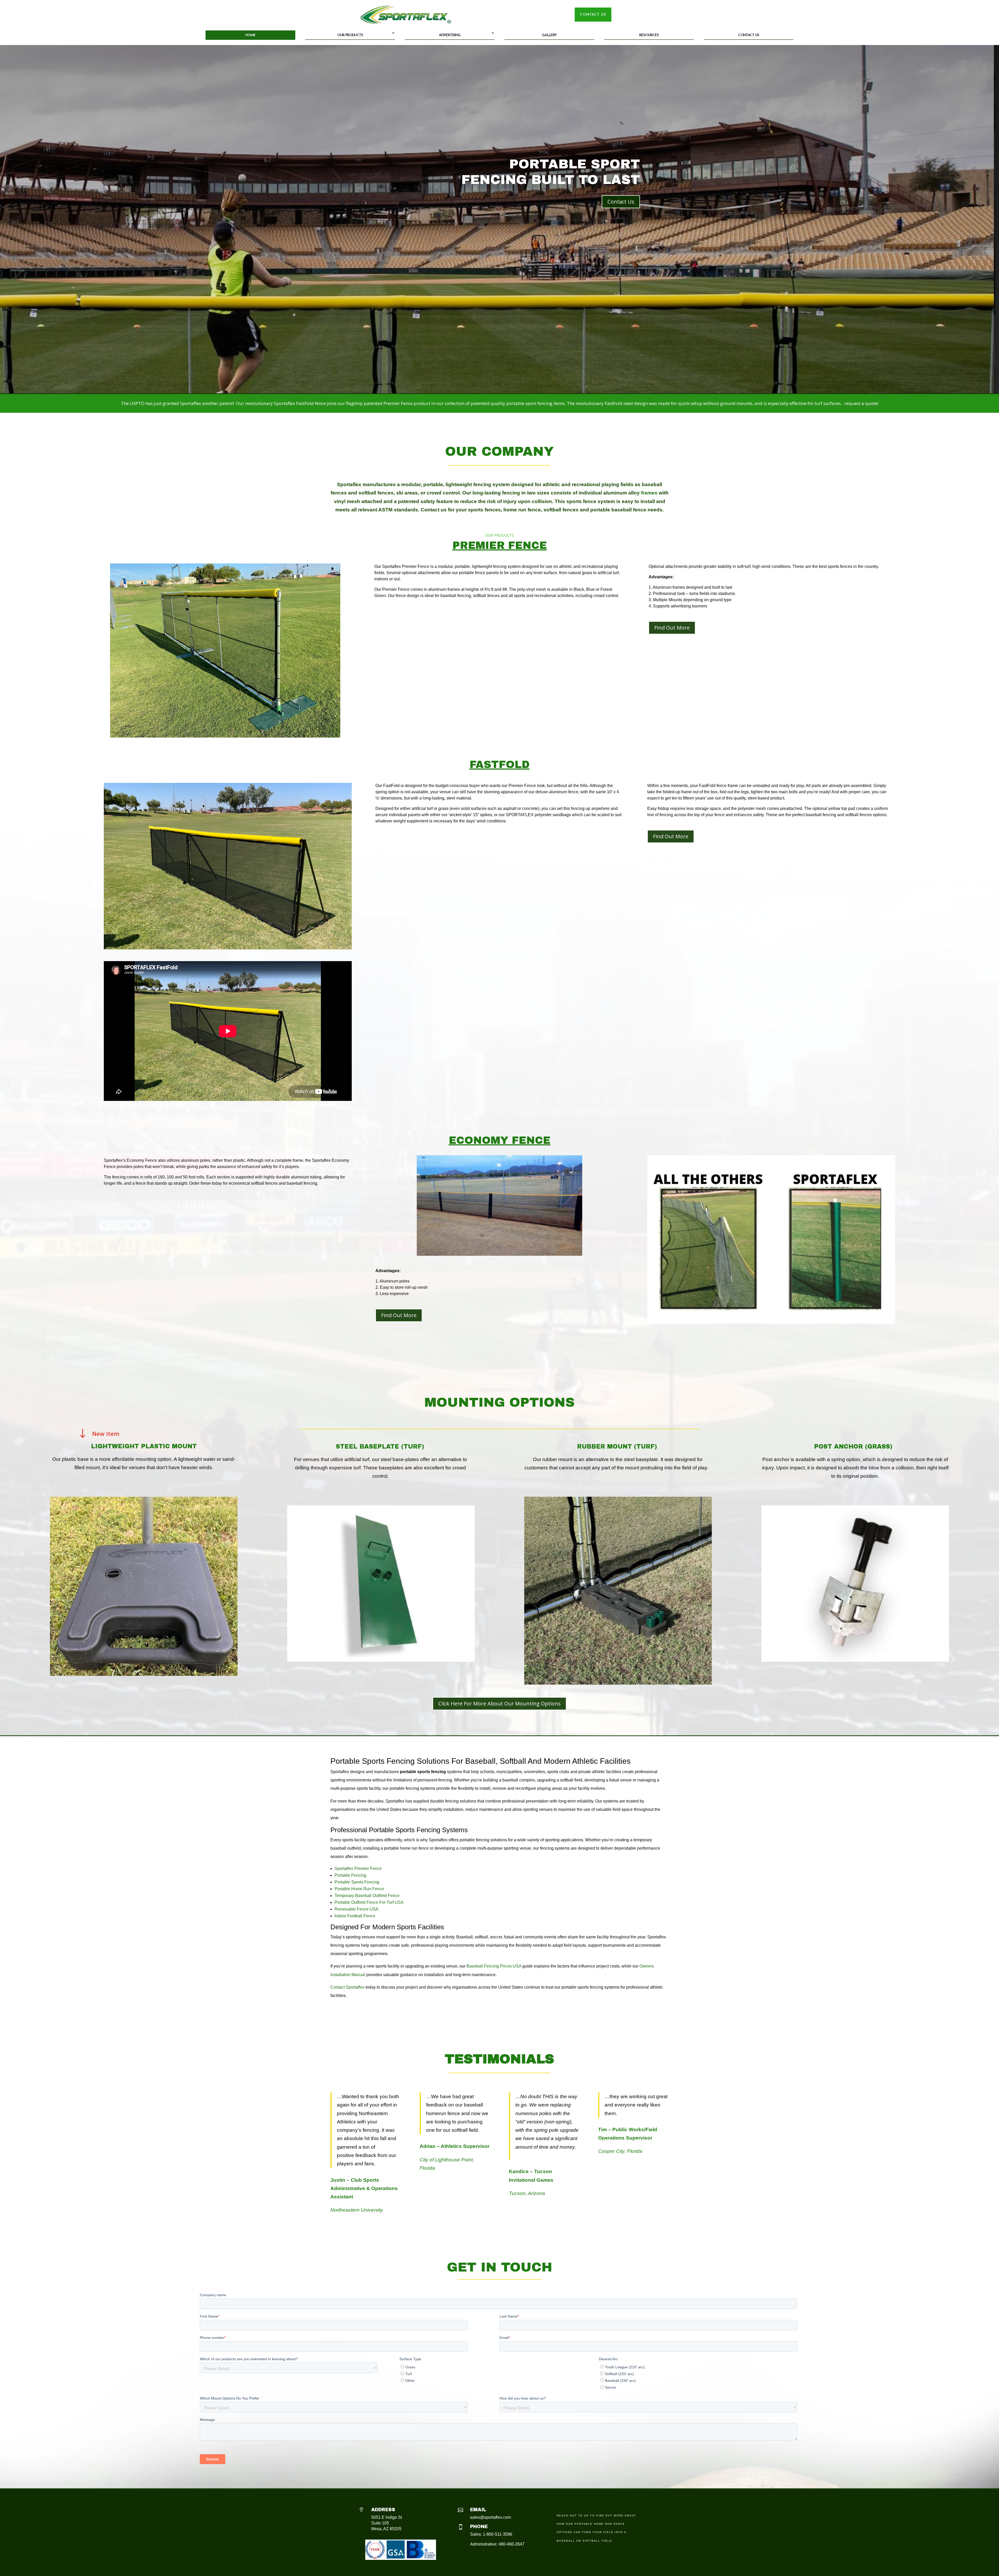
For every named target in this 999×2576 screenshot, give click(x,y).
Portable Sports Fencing (357, 1882)
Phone (479, 2527)
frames (649, 493)
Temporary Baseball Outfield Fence (367, 1896)
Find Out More (672, 628)
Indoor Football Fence (355, 1916)
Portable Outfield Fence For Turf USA (369, 1902)
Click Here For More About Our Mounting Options (499, 1703)
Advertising (450, 35)
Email (478, 2510)
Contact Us (749, 35)
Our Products (350, 35)
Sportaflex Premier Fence (358, 1868)
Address (383, 2510)
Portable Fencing (350, 1875)
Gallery (549, 35)
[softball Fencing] (225, 736)
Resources (649, 35)
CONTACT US (593, 15)
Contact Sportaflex (347, 1987)
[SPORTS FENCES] (228, 948)
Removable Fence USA (357, 1909)
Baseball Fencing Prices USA (494, 1966)
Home (250, 35)
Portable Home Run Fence (359, 1889)
